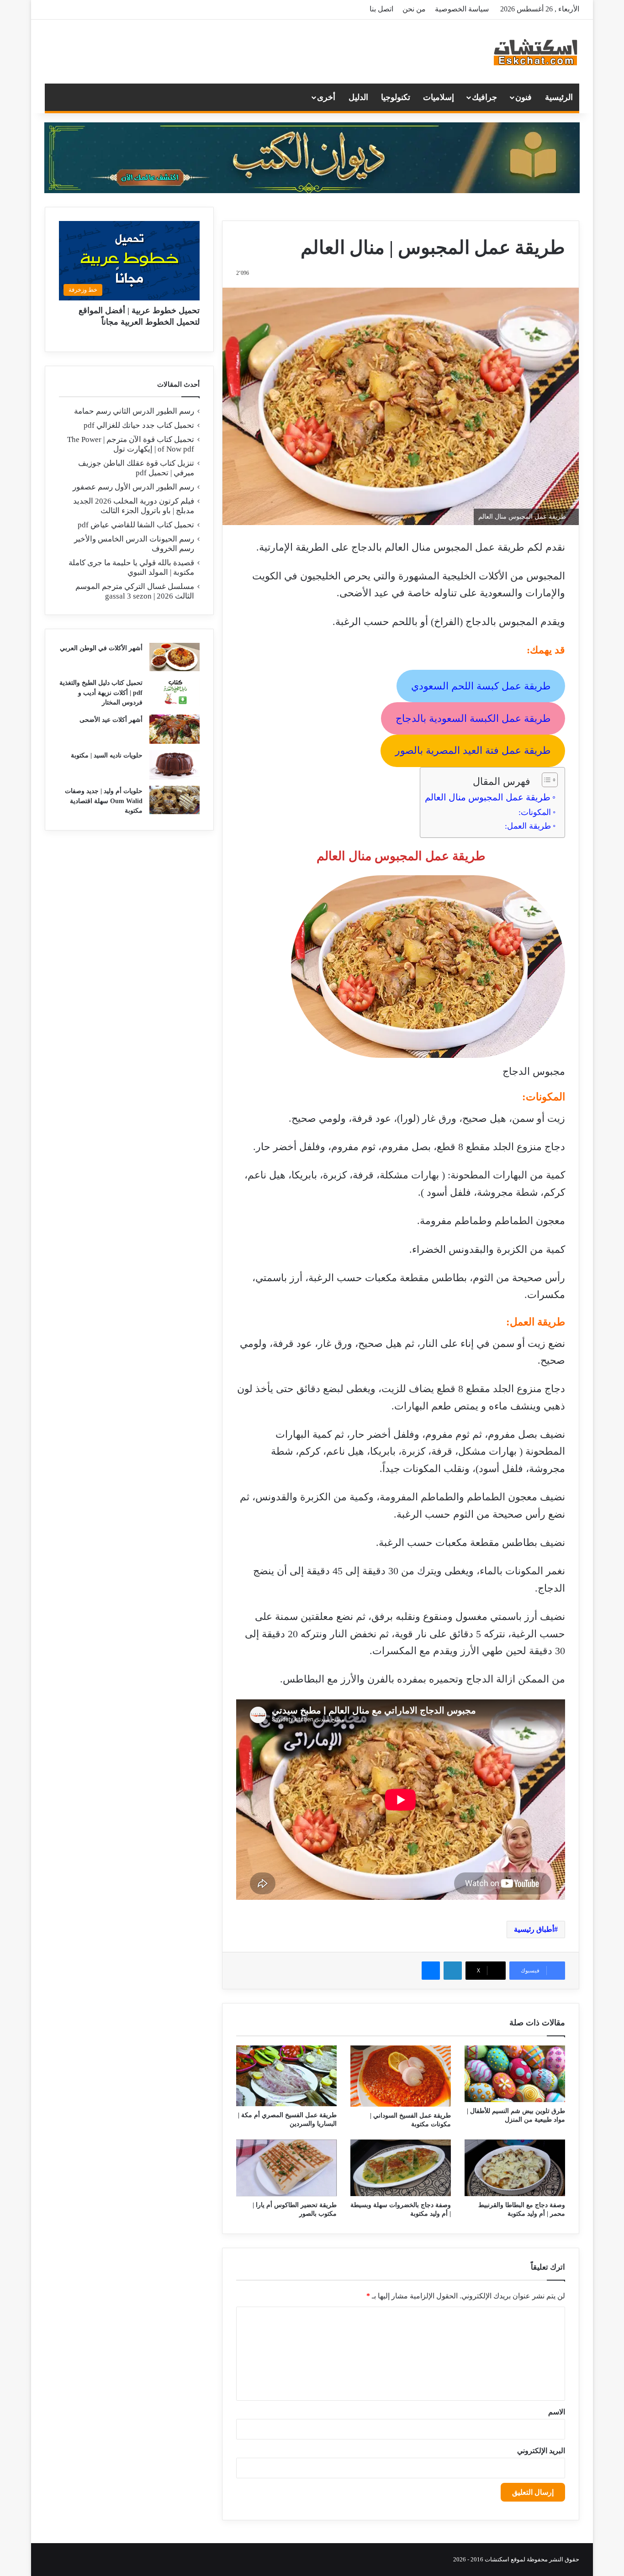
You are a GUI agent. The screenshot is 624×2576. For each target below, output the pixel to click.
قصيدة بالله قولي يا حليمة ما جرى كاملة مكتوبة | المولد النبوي (131, 568)
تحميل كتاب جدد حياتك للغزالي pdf (139, 425)
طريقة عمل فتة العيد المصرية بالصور (473, 750)
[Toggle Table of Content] (545, 780)
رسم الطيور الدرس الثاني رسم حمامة (134, 411)
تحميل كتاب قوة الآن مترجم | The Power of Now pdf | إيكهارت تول (131, 444)
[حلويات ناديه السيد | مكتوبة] (175, 765)
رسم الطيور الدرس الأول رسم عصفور (133, 487)
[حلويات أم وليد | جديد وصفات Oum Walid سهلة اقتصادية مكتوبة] (175, 800)
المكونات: (535, 812)
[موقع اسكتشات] (536, 52)
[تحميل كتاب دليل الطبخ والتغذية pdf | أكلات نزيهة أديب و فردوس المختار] (175, 692)
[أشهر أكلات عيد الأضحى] (175, 729)
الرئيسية (559, 97)
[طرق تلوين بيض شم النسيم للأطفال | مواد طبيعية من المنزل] (515, 2074)
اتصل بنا (381, 9)
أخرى (326, 97)
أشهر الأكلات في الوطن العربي (101, 648)
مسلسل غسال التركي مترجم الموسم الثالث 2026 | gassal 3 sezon (135, 591)
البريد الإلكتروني (541, 2451)
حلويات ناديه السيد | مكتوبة (107, 755)
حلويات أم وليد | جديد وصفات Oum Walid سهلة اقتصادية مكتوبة (104, 801)
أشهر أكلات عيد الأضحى (111, 720)
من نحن (414, 9)
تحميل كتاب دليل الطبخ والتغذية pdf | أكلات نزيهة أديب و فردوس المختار (101, 693)
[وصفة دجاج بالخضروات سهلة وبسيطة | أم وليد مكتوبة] (401, 2168)
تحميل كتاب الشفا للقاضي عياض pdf (136, 525)
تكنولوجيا (396, 97)
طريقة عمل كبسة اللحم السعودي (481, 686)
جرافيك (484, 97)
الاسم (557, 2412)
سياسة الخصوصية (462, 9)
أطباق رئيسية (534, 1929)
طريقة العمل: (528, 826)
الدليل (358, 97)
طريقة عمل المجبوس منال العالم (488, 797)
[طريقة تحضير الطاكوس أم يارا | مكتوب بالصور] (286, 2168)
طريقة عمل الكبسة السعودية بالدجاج (473, 718)
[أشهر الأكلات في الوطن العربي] (175, 657)
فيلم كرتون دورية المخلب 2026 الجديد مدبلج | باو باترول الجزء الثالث (134, 506)
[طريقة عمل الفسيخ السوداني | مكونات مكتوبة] (401, 2076)
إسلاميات (439, 97)
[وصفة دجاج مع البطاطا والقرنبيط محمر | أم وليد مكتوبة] (515, 2168)
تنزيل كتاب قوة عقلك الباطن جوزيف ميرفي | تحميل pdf (136, 468)
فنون (524, 97)
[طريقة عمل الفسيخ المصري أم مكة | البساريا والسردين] (286, 2076)
